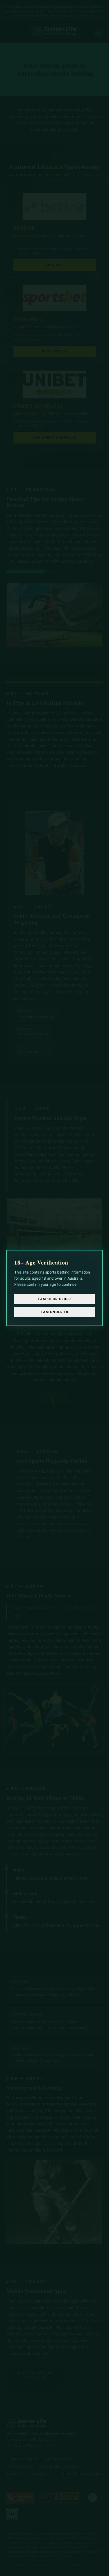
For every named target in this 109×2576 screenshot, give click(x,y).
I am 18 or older (54, 1299)
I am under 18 (54, 1312)
